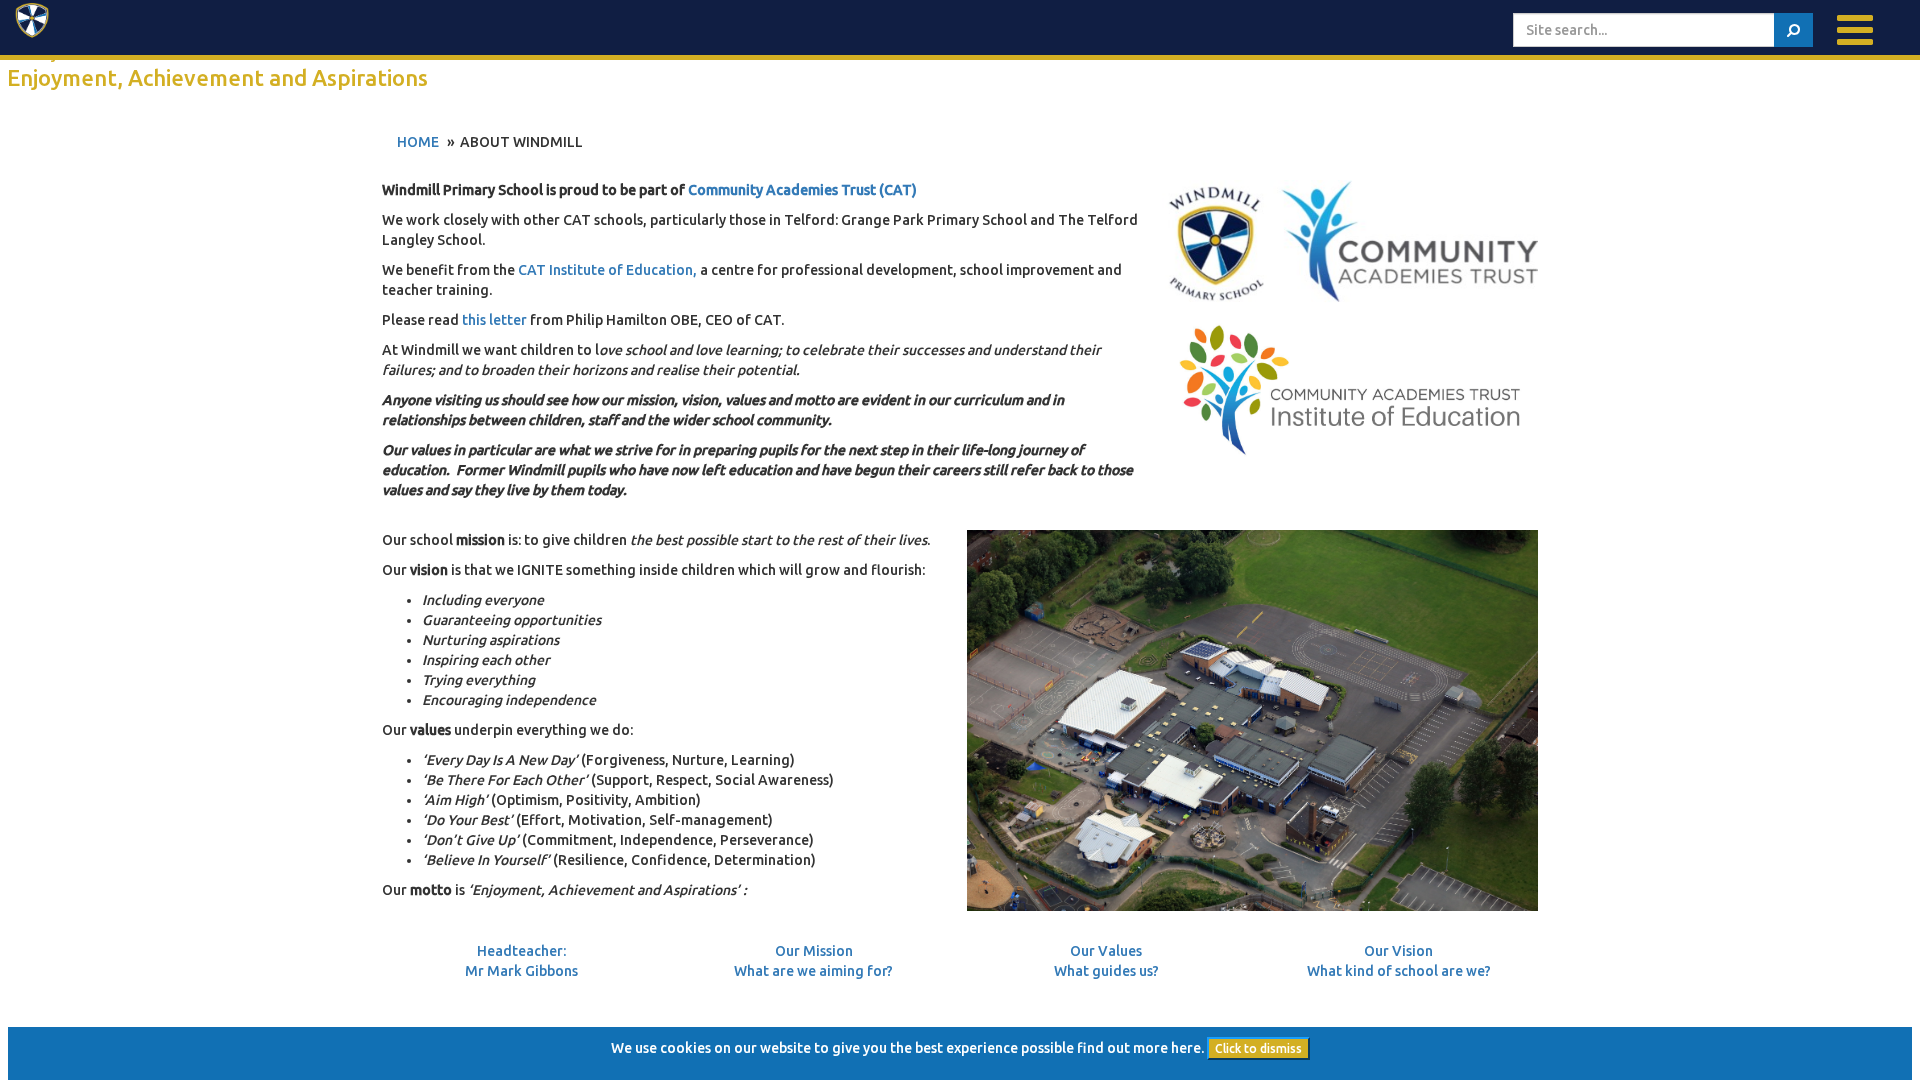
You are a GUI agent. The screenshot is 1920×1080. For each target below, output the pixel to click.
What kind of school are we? (1399, 971)
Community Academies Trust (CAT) (802, 190)
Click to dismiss (1258, 1048)
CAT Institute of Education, (607, 270)
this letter (494, 320)
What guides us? (1106, 971)
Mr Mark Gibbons (521, 971)
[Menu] (1855, 30)
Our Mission (814, 951)
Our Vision (1398, 951)
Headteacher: (521, 951)
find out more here (1139, 1048)
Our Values (1106, 951)
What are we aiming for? (813, 971)
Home (418, 142)
